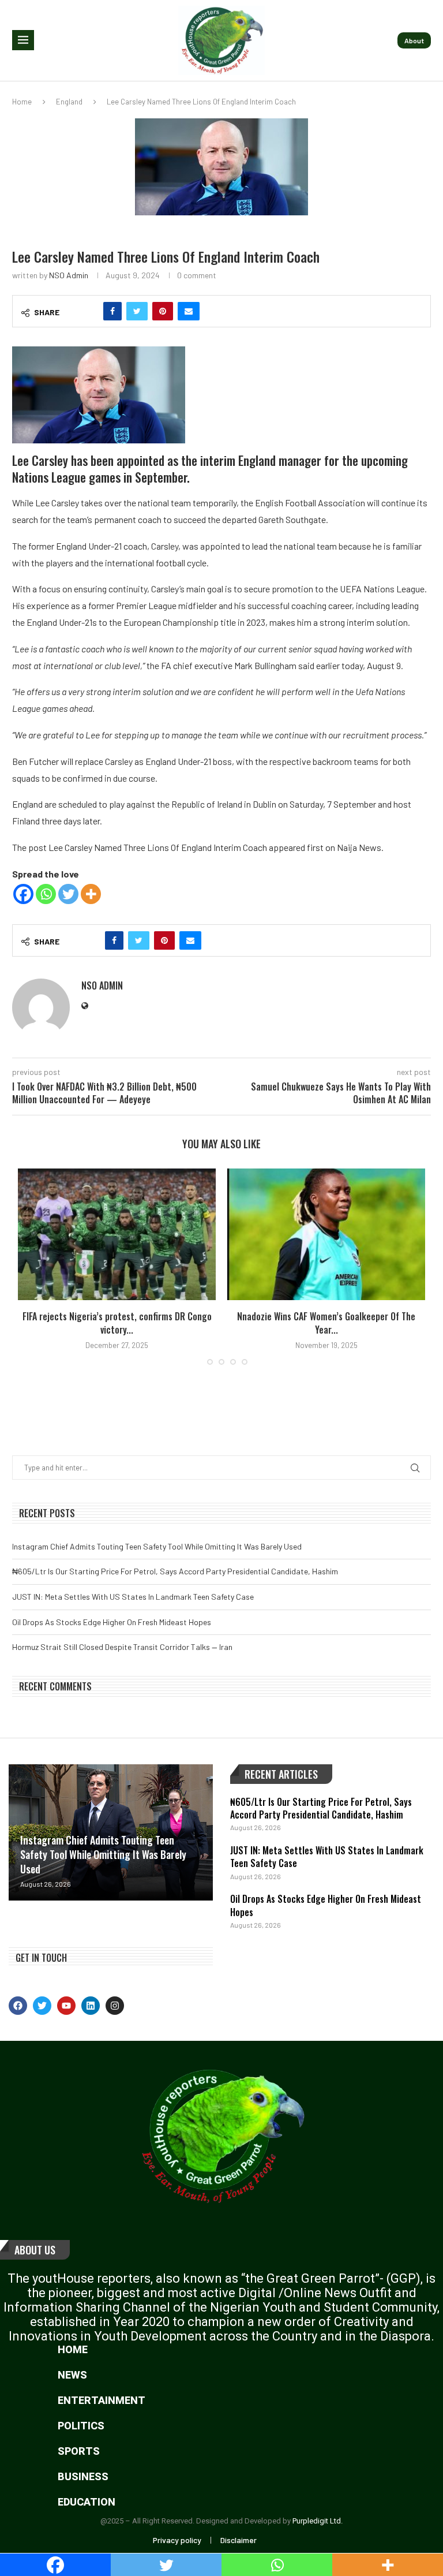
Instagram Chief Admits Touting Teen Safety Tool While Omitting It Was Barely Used (157, 1546)
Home (22, 102)
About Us (35, 2250)
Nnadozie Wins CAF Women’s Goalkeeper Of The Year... (326, 1323)
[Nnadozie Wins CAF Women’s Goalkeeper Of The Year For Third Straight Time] (326, 1235)
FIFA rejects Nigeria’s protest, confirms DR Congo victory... (117, 1323)
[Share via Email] (189, 311)
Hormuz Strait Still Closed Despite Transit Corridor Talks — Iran (122, 1647)
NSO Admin (69, 275)
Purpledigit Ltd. (318, 2521)
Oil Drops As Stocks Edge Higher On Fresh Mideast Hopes (112, 1622)
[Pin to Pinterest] (163, 311)
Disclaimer (239, 2540)
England (69, 102)
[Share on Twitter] (137, 311)
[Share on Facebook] (112, 311)
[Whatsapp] (46, 894)
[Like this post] (88, 311)
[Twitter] (68, 894)
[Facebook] (23, 894)
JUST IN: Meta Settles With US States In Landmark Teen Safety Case (133, 1597)
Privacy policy (177, 2540)
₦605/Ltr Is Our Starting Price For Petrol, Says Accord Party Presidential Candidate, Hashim (175, 1571)
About (414, 40)
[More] (91, 894)
